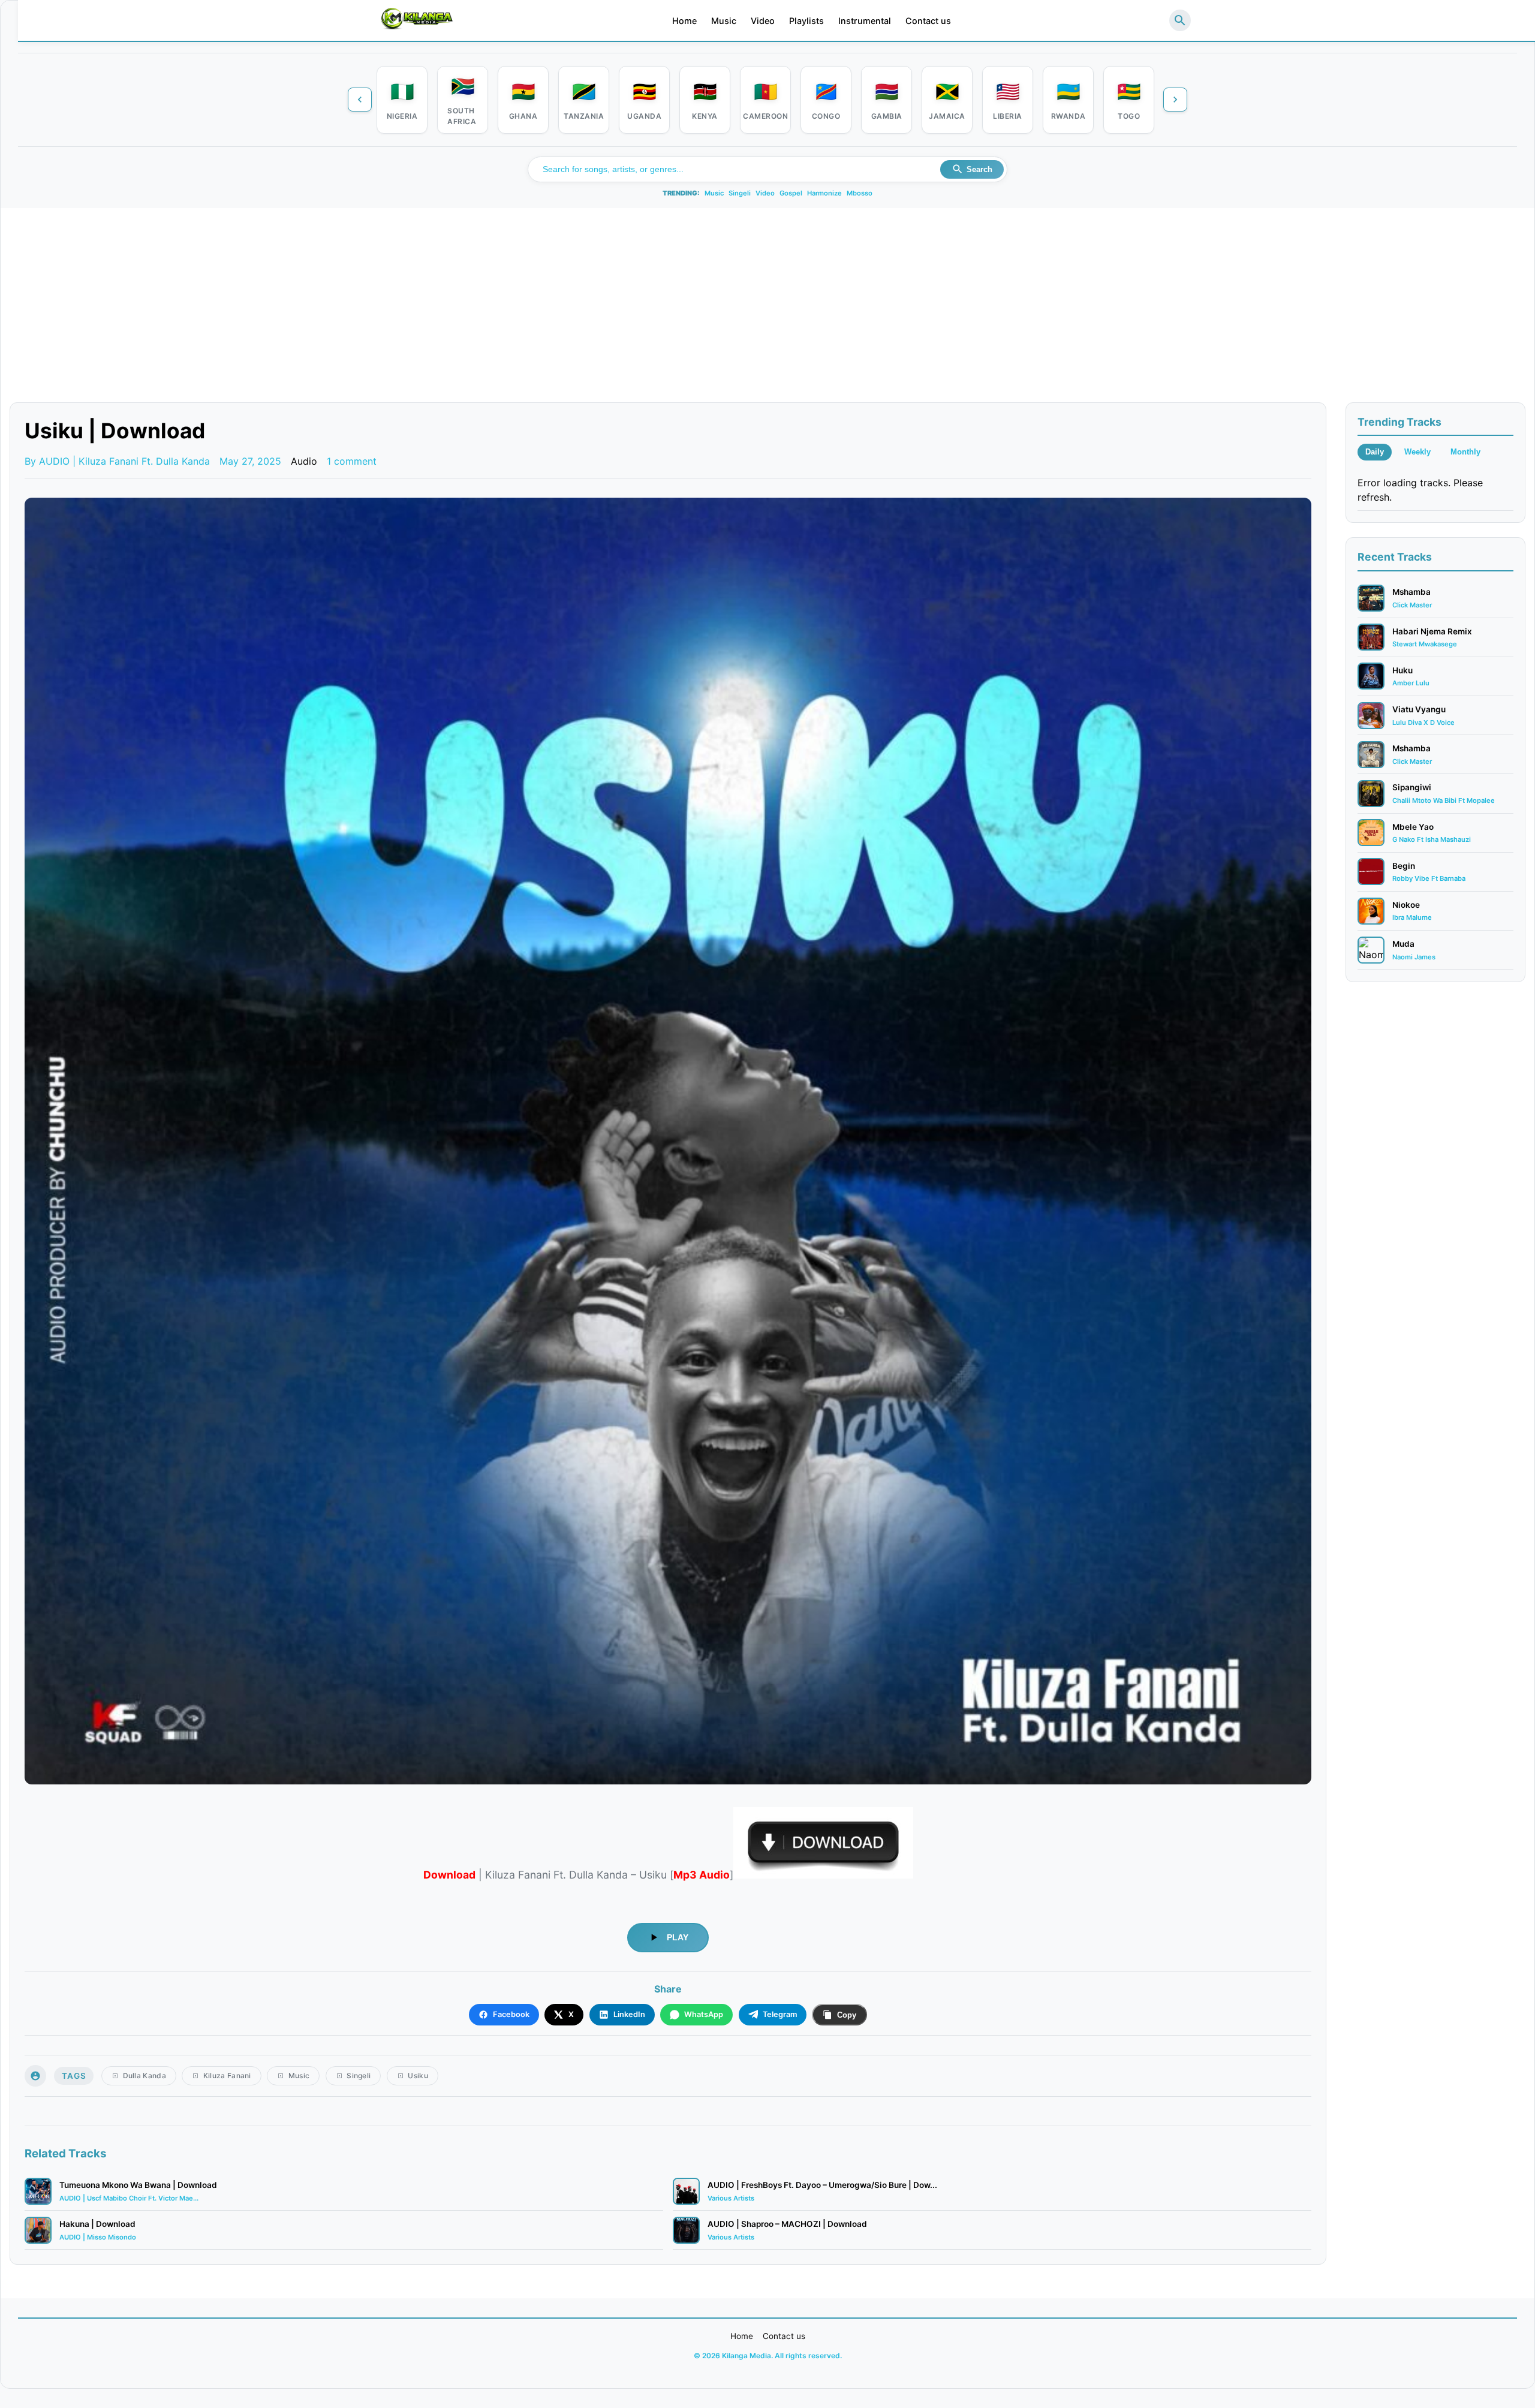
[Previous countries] (360, 100)
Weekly (1417, 452)
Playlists (806, 21)
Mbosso (860, 193)
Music (724, 21)
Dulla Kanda (145, 2076)
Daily (1375, 452)
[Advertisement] (767, 312)
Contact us (928, 21)
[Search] (1180, 20)
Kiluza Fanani (227, 2076)
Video (763, 21)
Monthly (1465, 452)
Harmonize (824, 193)
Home (684, 21)
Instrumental (865, 21)
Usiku (418, 2076)
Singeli (740, 193)
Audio (304, 461)
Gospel (791, 193)
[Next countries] (1175, 100)
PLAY (678, 1937)
